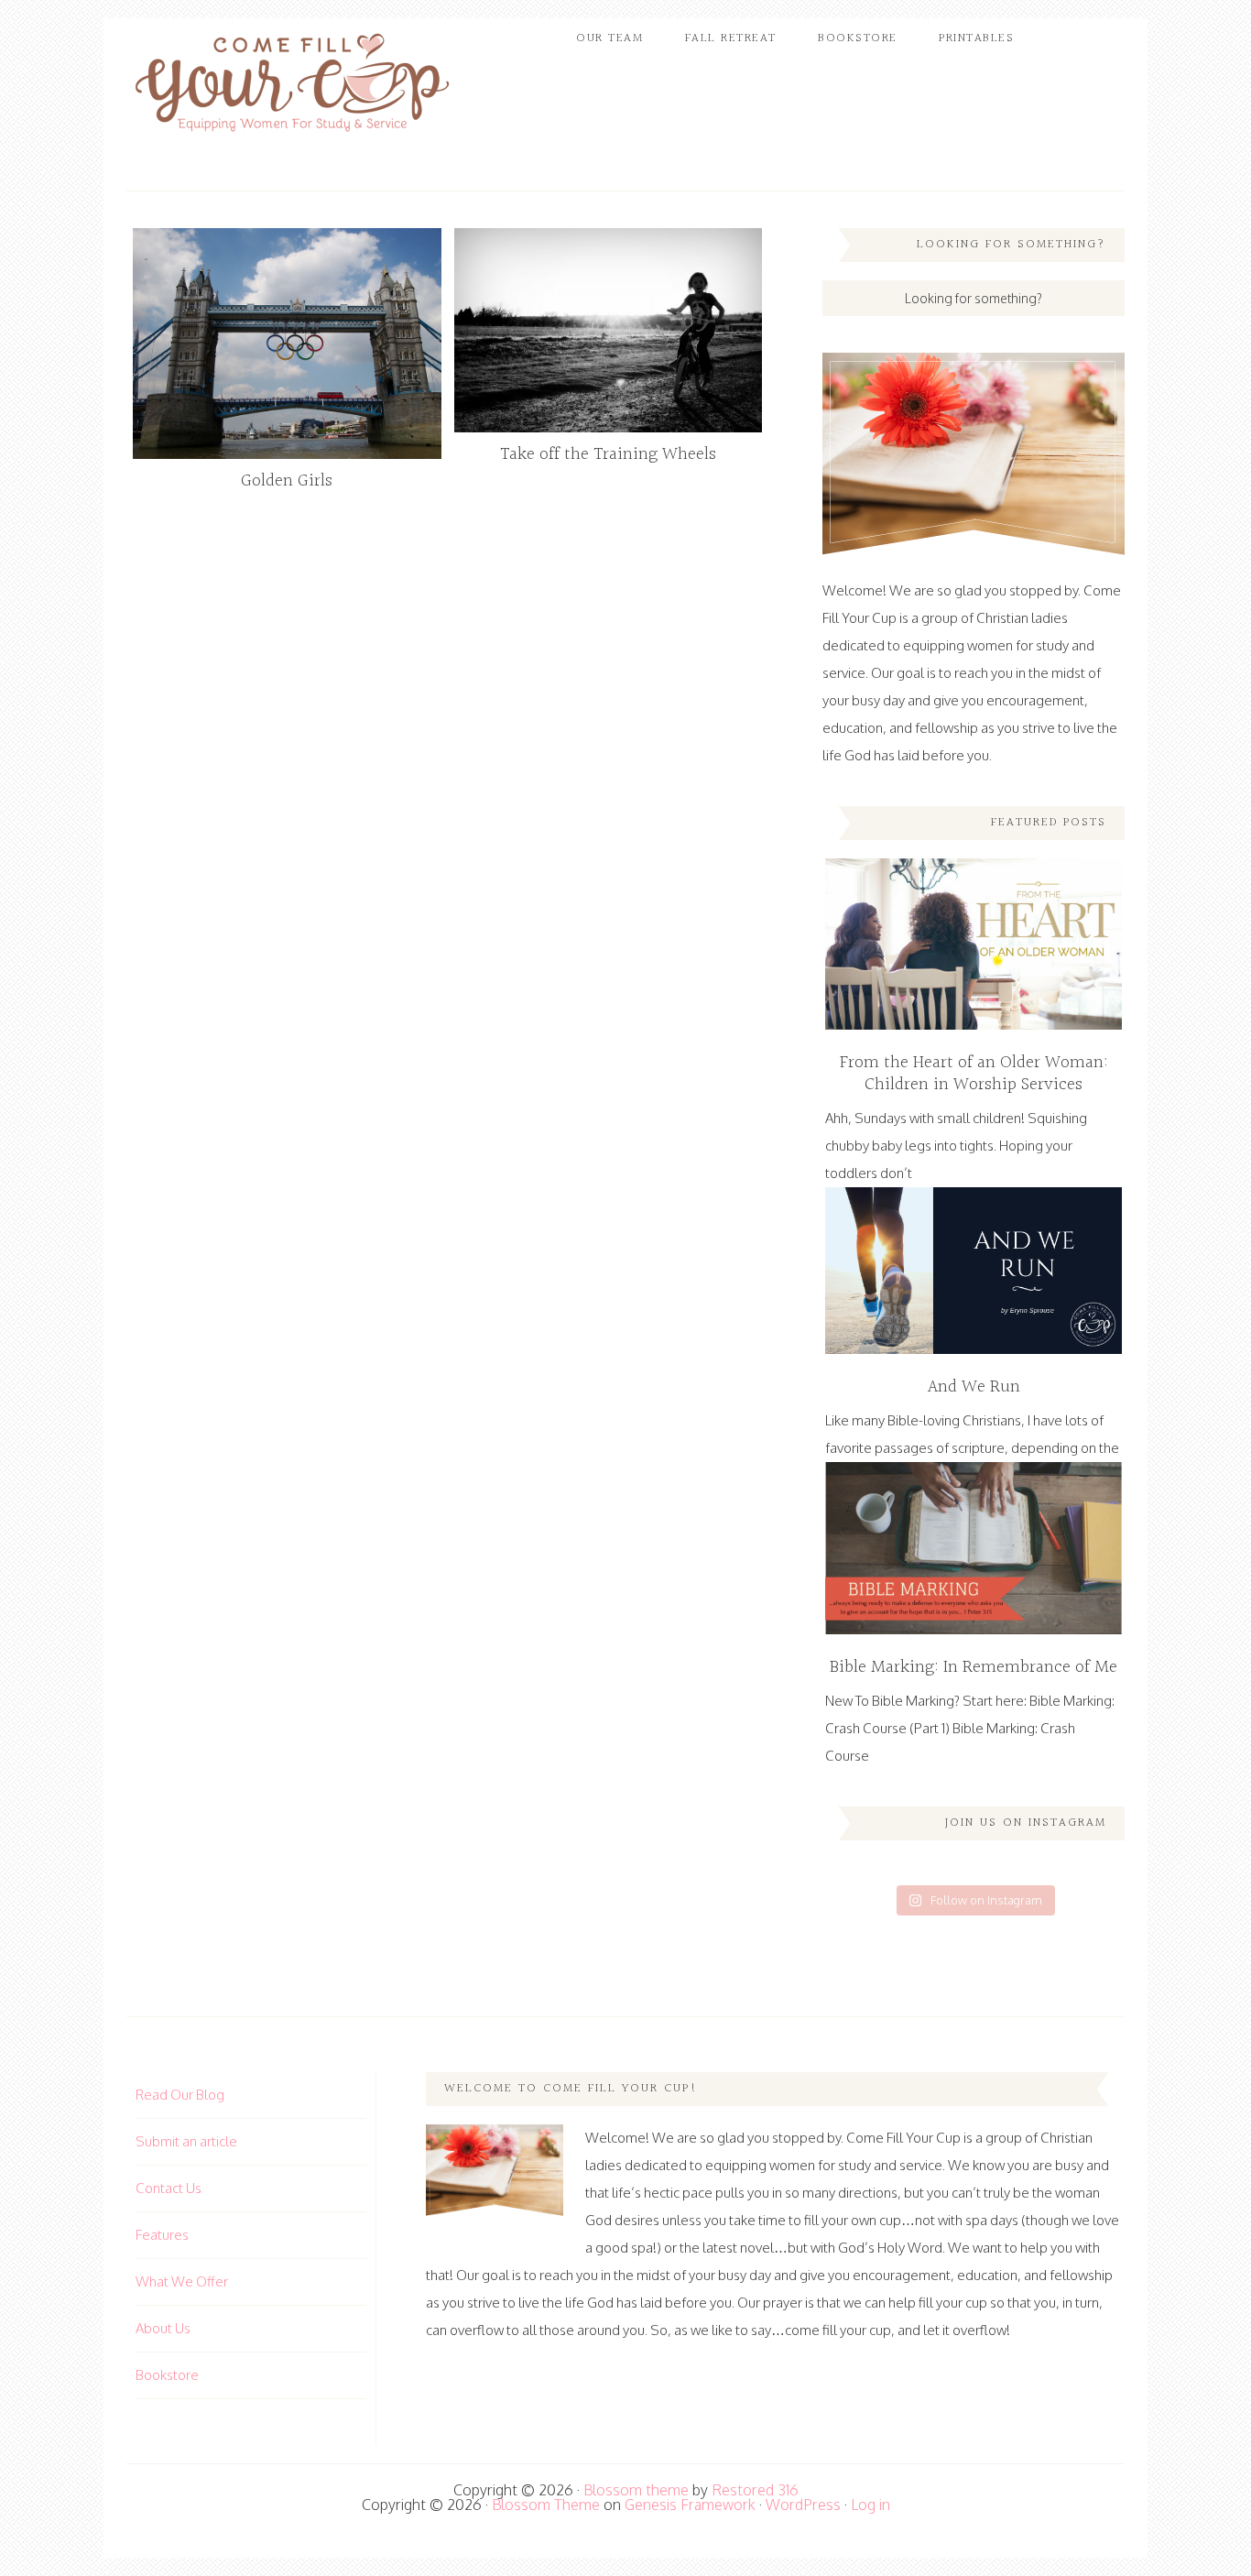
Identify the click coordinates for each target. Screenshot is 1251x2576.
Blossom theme (636, 2490)
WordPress (803, 2505)
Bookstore (167, 2375)
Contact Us (169, 2188)
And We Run (974, 1387)
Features (162, 2235)
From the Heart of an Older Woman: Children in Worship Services (974, 1074)
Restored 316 (755, 2490)
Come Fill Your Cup (291, 87)
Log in (870, 2505)
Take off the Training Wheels (608, 454)
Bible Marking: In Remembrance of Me (974, 1667)
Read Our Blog (180, 2095)
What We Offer (182, 2281)
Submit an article (186, 2141)
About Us (163, 2328)
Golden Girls (287, 481)
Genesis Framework (690, 2505)
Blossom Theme (546, 2505)
